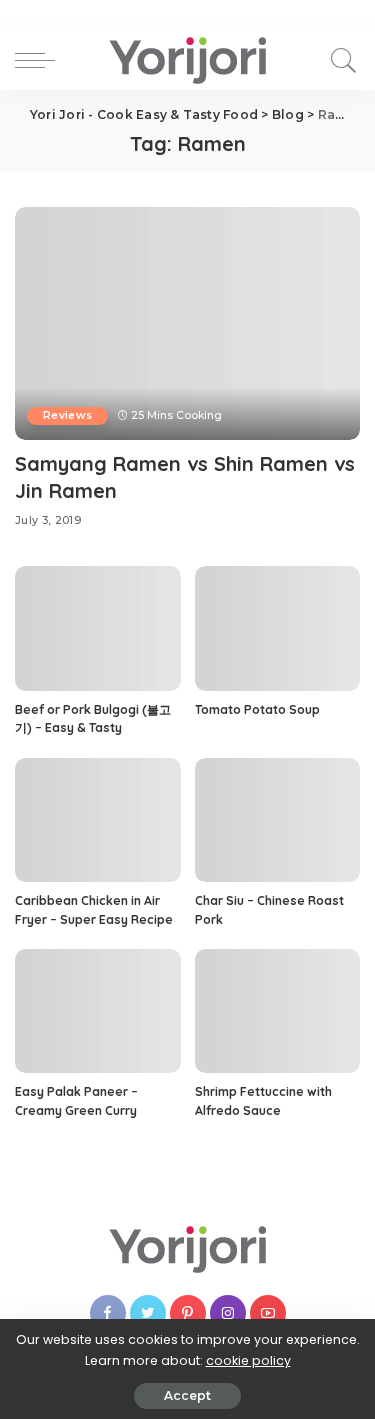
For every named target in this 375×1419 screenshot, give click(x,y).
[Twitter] (148, 1313)
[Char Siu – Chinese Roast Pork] (278, 820)
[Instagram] (228, 1313)
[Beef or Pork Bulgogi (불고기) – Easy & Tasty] (98, 628)
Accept (187, 1395)
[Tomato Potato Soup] (278, 628)
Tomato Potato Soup (257, 709)
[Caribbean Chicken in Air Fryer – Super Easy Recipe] (98, 820)
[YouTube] (268, 1313)
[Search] (340, 60)
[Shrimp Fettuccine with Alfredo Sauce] (278, 1011)
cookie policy (248, 1360)
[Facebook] (108, 1313)
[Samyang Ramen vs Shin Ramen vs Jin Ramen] (187, 323)
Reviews (67, 415)
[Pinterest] (188, 1313)
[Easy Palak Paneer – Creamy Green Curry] (98, 1011)
